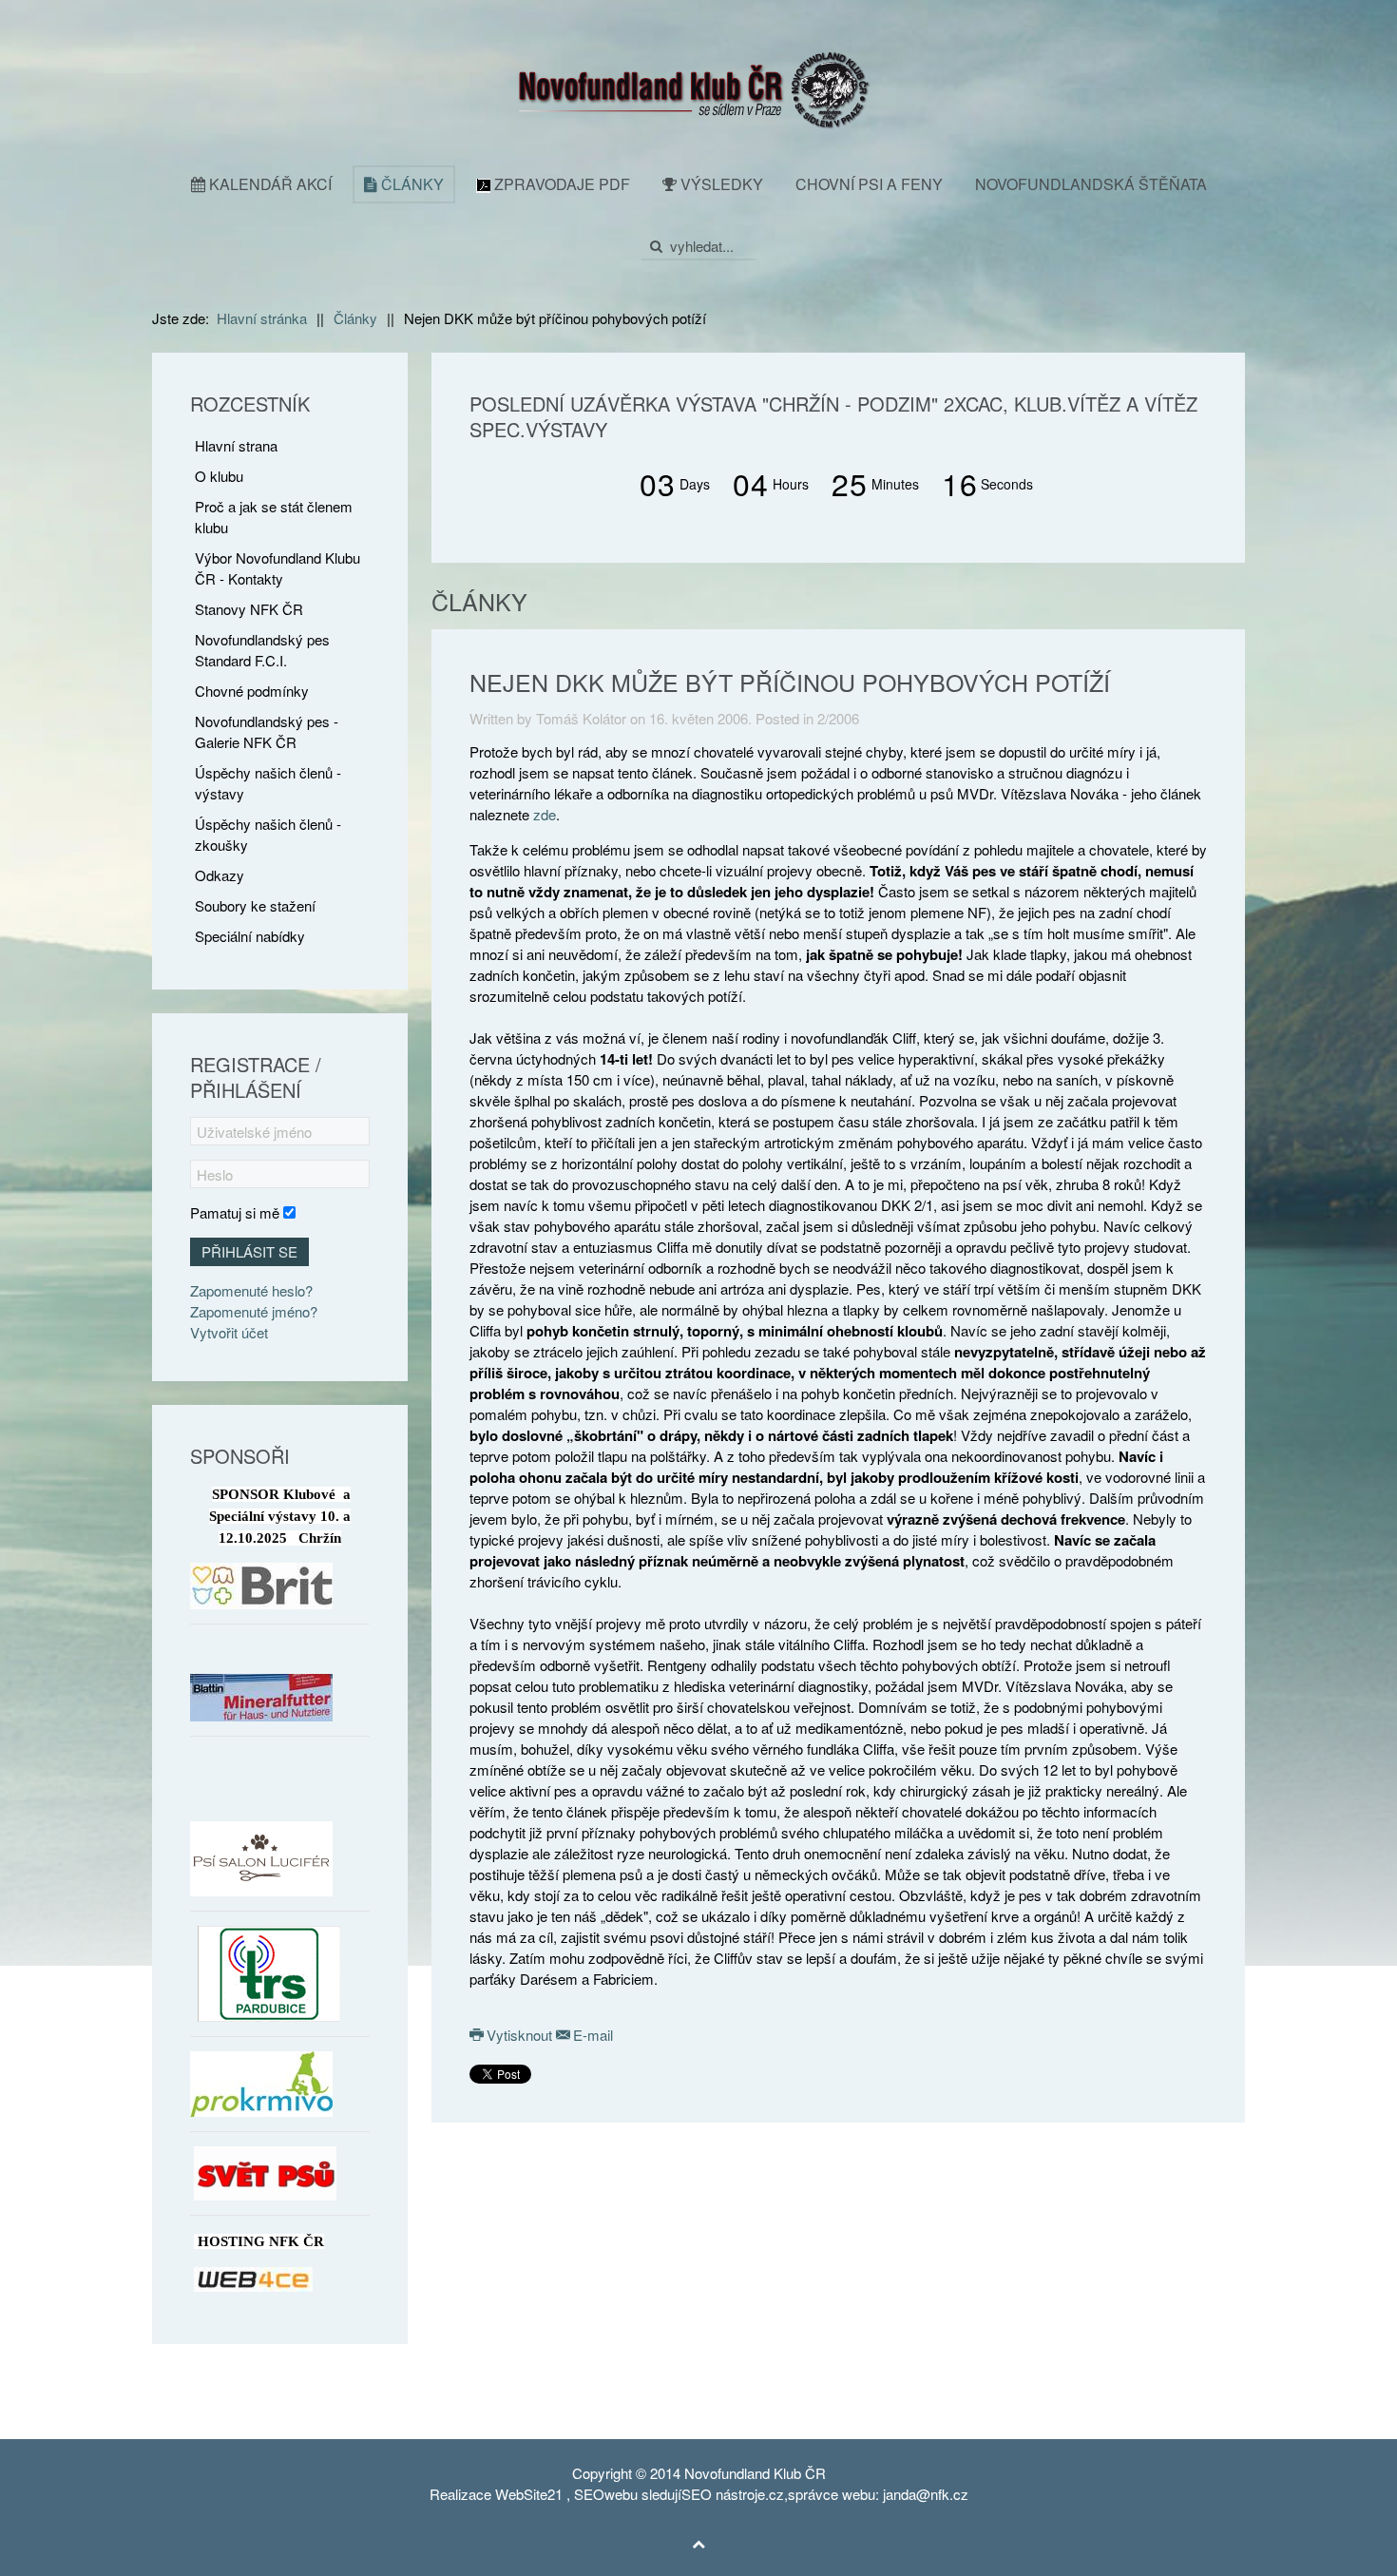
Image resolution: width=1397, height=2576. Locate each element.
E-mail (591, 2035)
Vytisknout (519, 2035)
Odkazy (220, 875)
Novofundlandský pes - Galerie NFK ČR (267, 731)
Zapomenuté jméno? (254, 1311)
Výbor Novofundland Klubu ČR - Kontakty (277, 568)
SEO (589, 2494)
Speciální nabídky (250, 936)
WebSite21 (529, 2494)
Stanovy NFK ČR (249, 609)
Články (411, 184)
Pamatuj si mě (235, 1212)
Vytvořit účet (229, 1332)
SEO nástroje (723, 2494)
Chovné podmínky (252, 691)
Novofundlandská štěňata (1091, 184)
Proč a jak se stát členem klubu (274, 517)
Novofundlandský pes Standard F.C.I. (262, 650)
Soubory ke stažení (255, 905)
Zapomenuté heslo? (251, 1290)
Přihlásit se (249, 1251)
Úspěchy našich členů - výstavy (268, 783)
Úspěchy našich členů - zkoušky (268, 834)
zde (545, 814)
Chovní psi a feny (869, 184)
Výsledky (720, 184)
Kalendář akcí (268, 184)
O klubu (219, 476)
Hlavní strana (236, 445)
